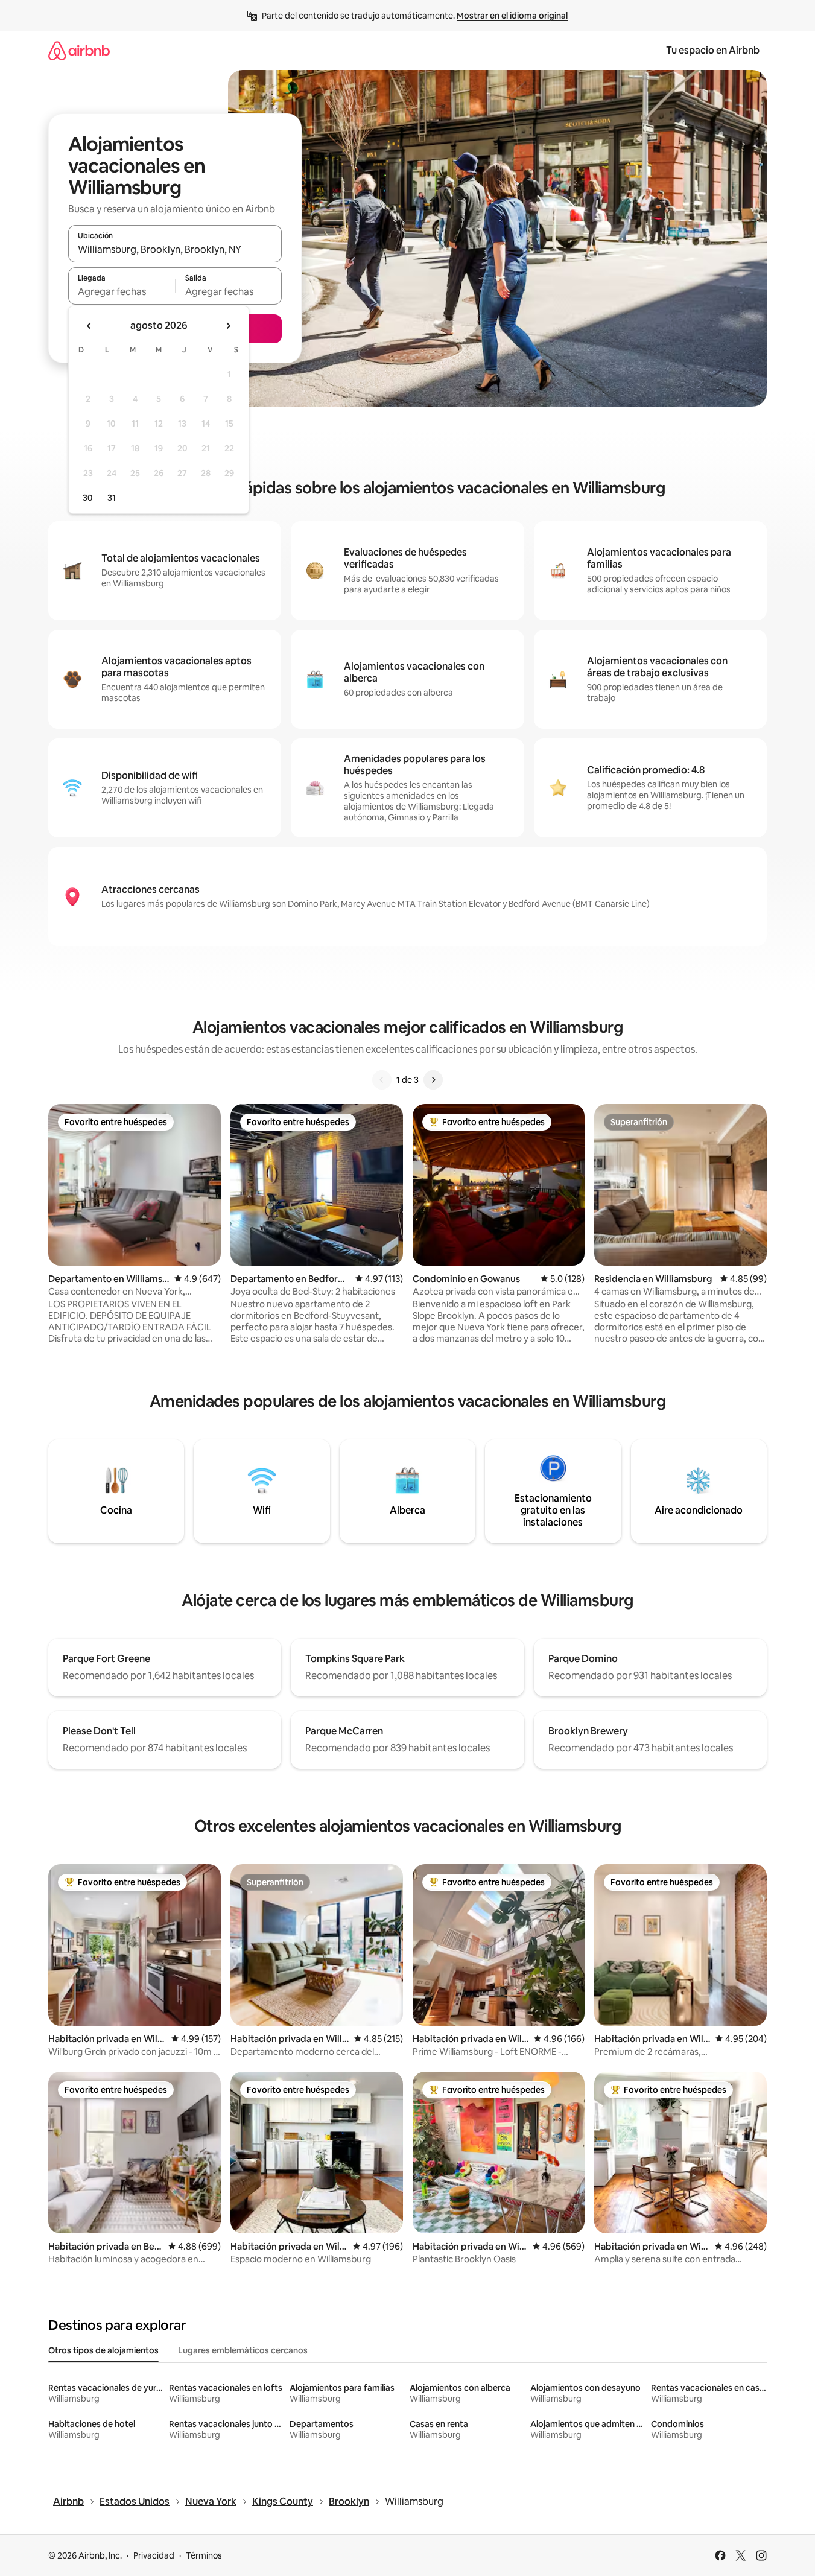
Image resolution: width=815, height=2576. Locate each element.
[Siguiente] (433, 1080)
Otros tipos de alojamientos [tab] (103, 2350)
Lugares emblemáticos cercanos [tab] (243, 2350)
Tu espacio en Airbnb (713, 50)
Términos (204, 2555)
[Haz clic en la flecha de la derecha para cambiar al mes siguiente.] (228, 326)
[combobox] (175, 249)
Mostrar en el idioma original (512, 16)
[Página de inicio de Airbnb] (79, 50)
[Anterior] (382, 1080)
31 (112, 498)
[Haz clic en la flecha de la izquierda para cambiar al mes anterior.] (89, 326)
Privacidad (154, 2555)
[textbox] (122, 291)
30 (88, 498)
